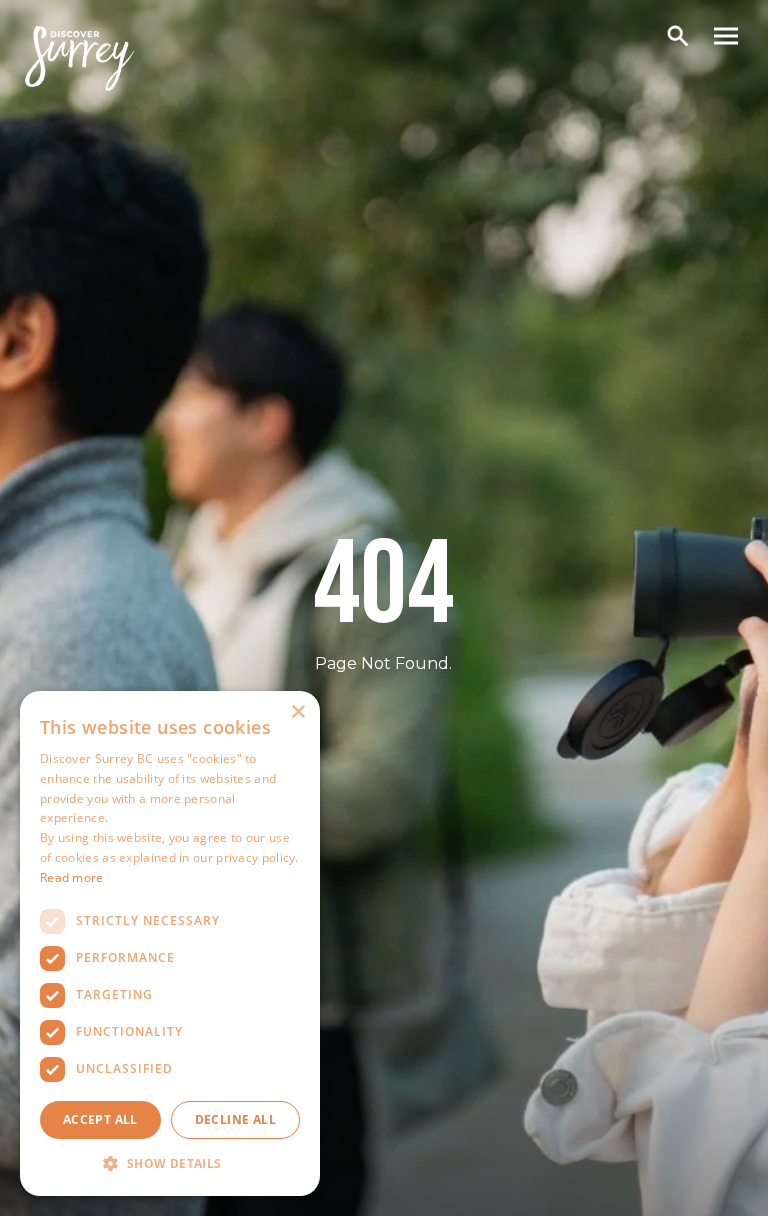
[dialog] (170, 943)
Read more (72, 877)
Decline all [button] (235, 1119)
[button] (170, 1164)
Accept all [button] (100, 1119)
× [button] (297, 712)
